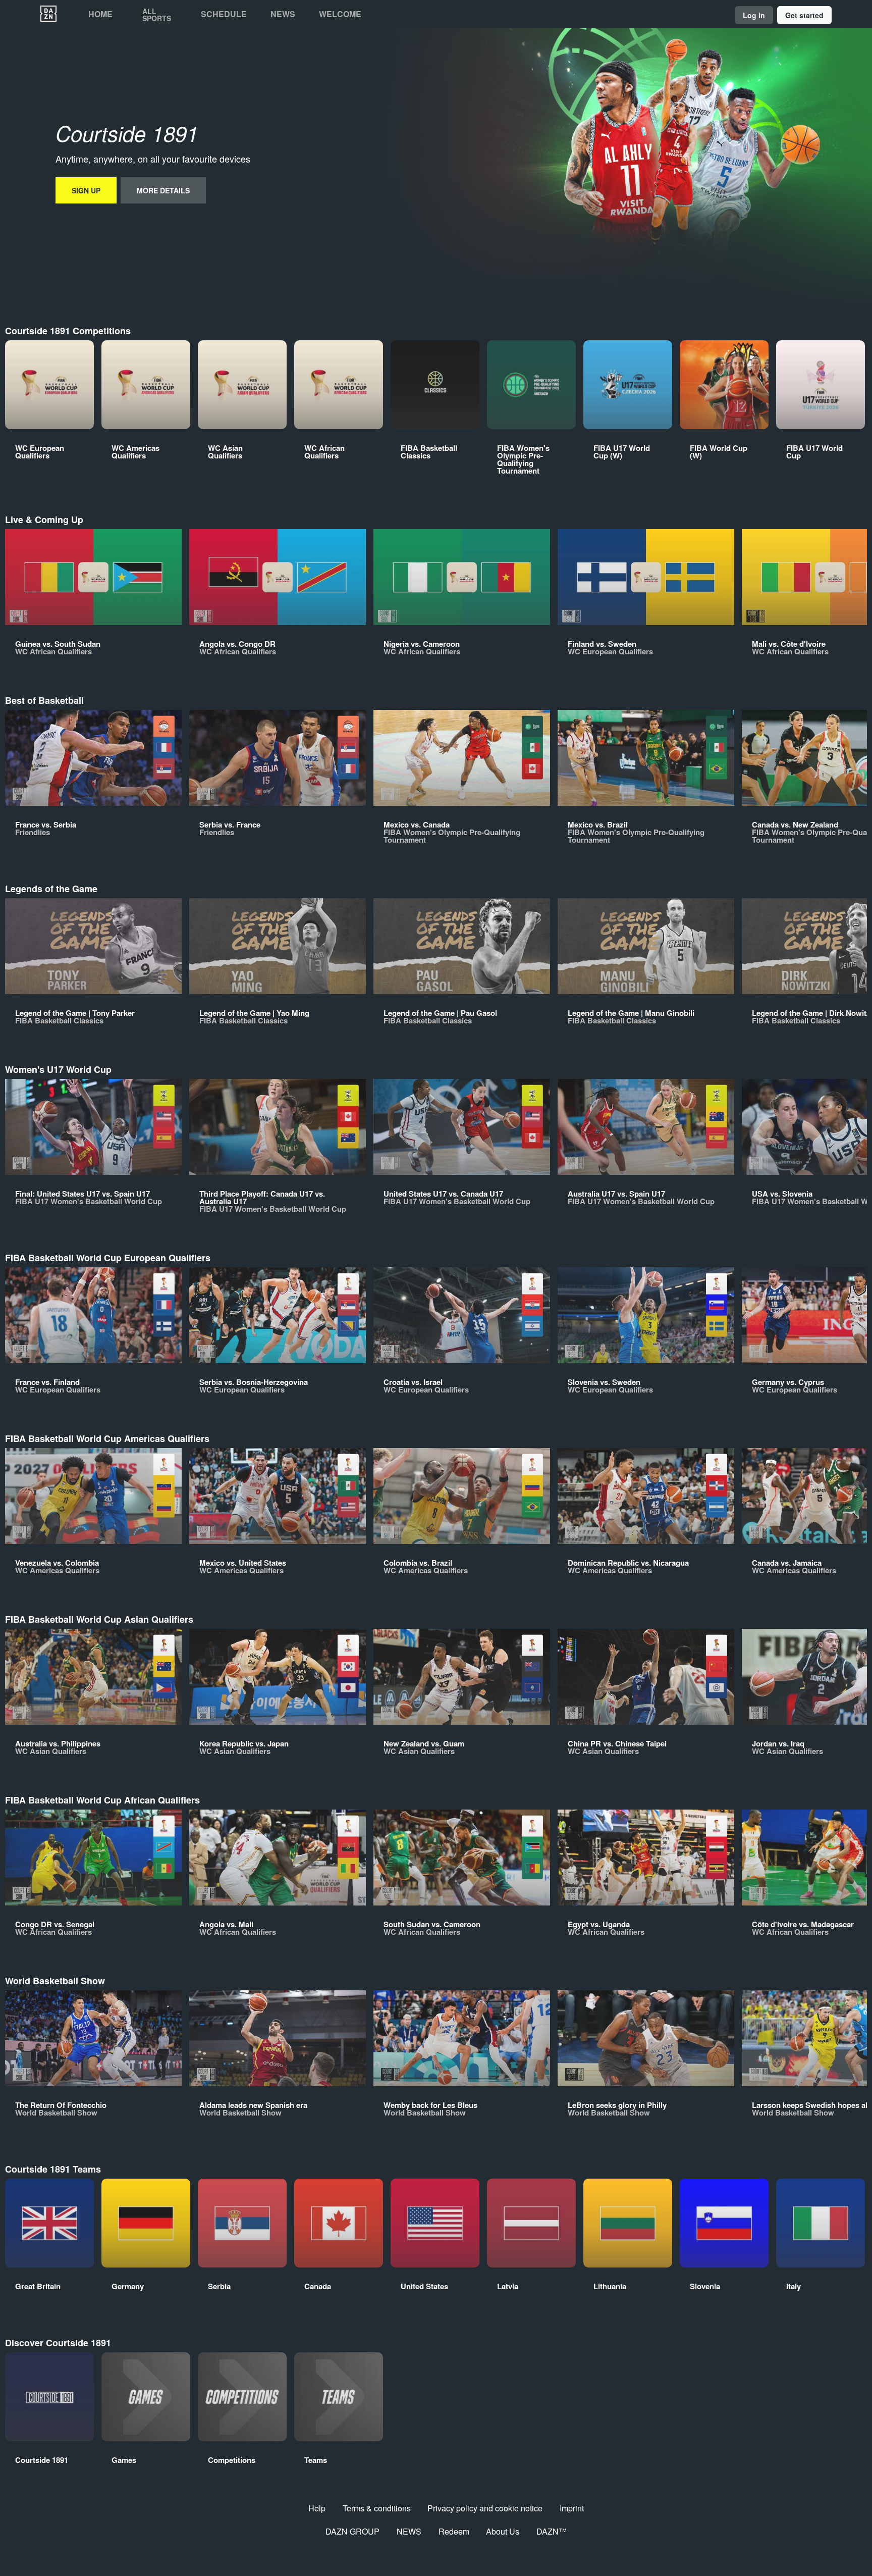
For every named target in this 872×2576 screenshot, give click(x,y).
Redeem (454, 2531)
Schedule (224, 14)
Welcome (340, 14)
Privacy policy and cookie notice (485, 2508)
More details (163, 190)
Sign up (86, 190)
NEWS (409, 2531)
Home (100, 14)
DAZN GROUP (352, 2531)
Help (317, 2508)
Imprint (572, 2508)
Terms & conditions (377, 2508)
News (283, 14)
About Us (503, 2531)
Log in (754, 15)
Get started (804, 15)
